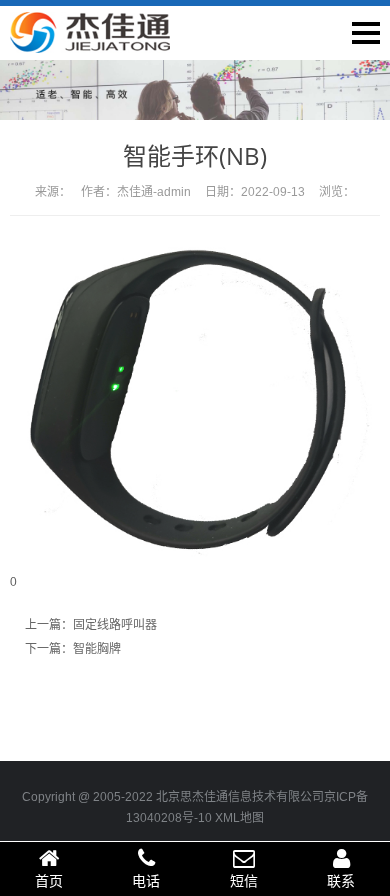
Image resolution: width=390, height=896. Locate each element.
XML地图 (239, 818)
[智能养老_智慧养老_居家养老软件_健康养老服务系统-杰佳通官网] (90, 43)
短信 (244, 881)
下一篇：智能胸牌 (73, 649)
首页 (49, 881)
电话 (146, 881)
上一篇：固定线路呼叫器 (91, 625)
